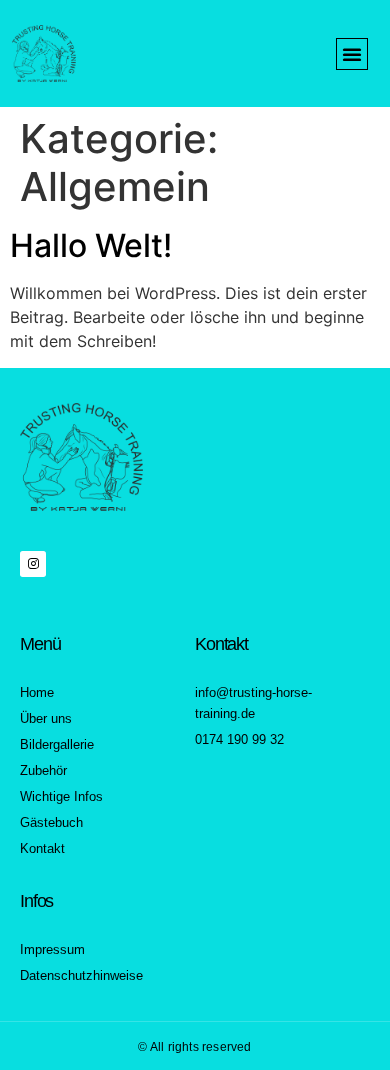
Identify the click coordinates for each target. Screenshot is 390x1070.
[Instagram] (33, 564)
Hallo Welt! (91, 245)
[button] (352, 54)
